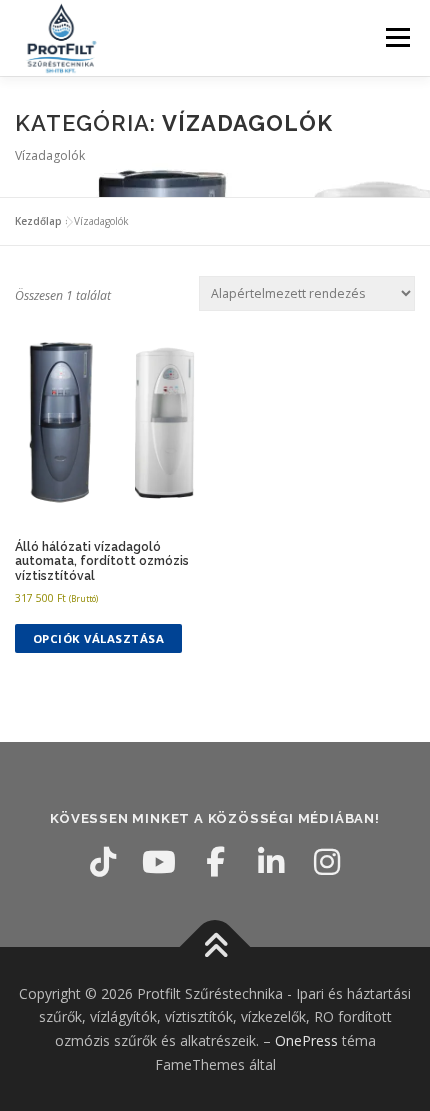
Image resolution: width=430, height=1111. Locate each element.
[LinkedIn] (271, 862)
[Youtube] (159, 862)
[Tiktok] (103, 862)
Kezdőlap (38, 221)
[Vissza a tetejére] (215, 946)
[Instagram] (327, 862)
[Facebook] (215, 862)
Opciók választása (99, 638)
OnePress (306, 1040)
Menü (396, 37)
